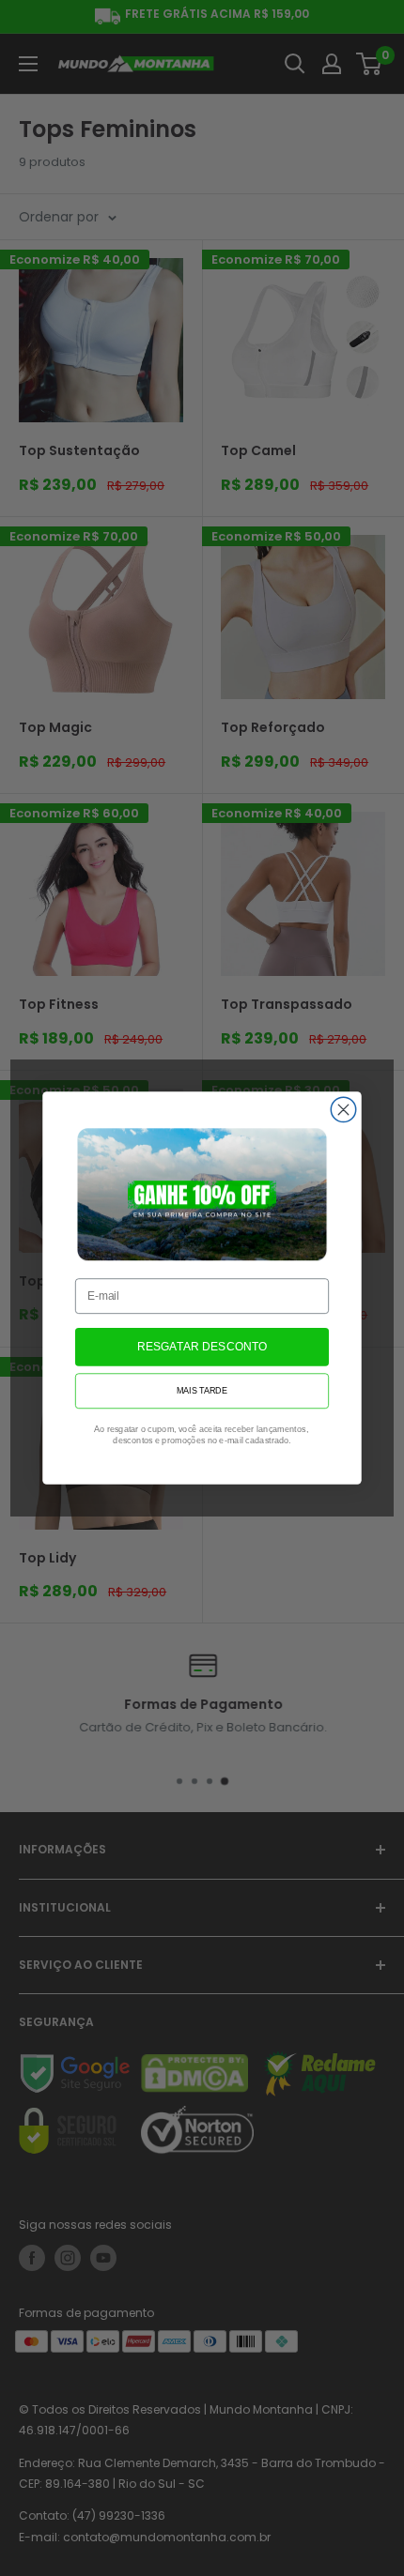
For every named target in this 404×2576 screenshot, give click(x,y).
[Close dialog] (343, 1109)
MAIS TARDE (202, 1391)
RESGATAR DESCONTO (202, 1347)
